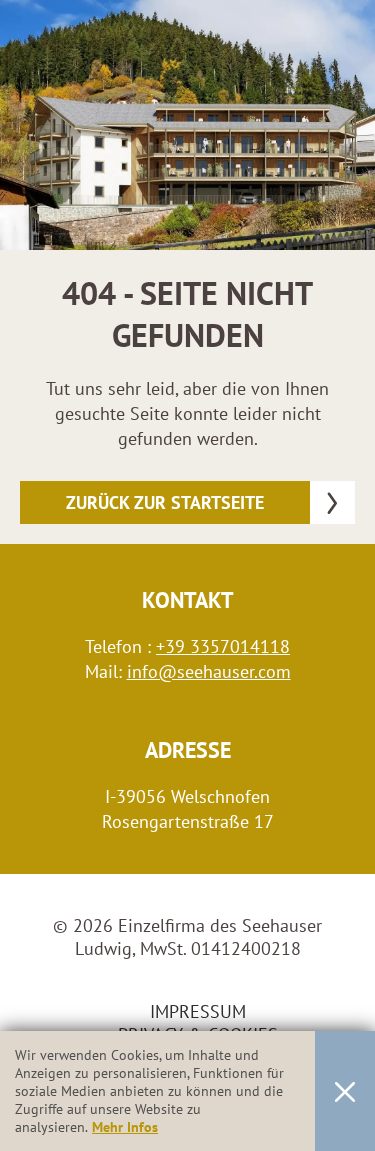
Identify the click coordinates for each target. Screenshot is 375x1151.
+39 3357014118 (223, 646)
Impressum (198, 1011)
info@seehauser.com (209, 671)
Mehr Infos (125, 1127)
